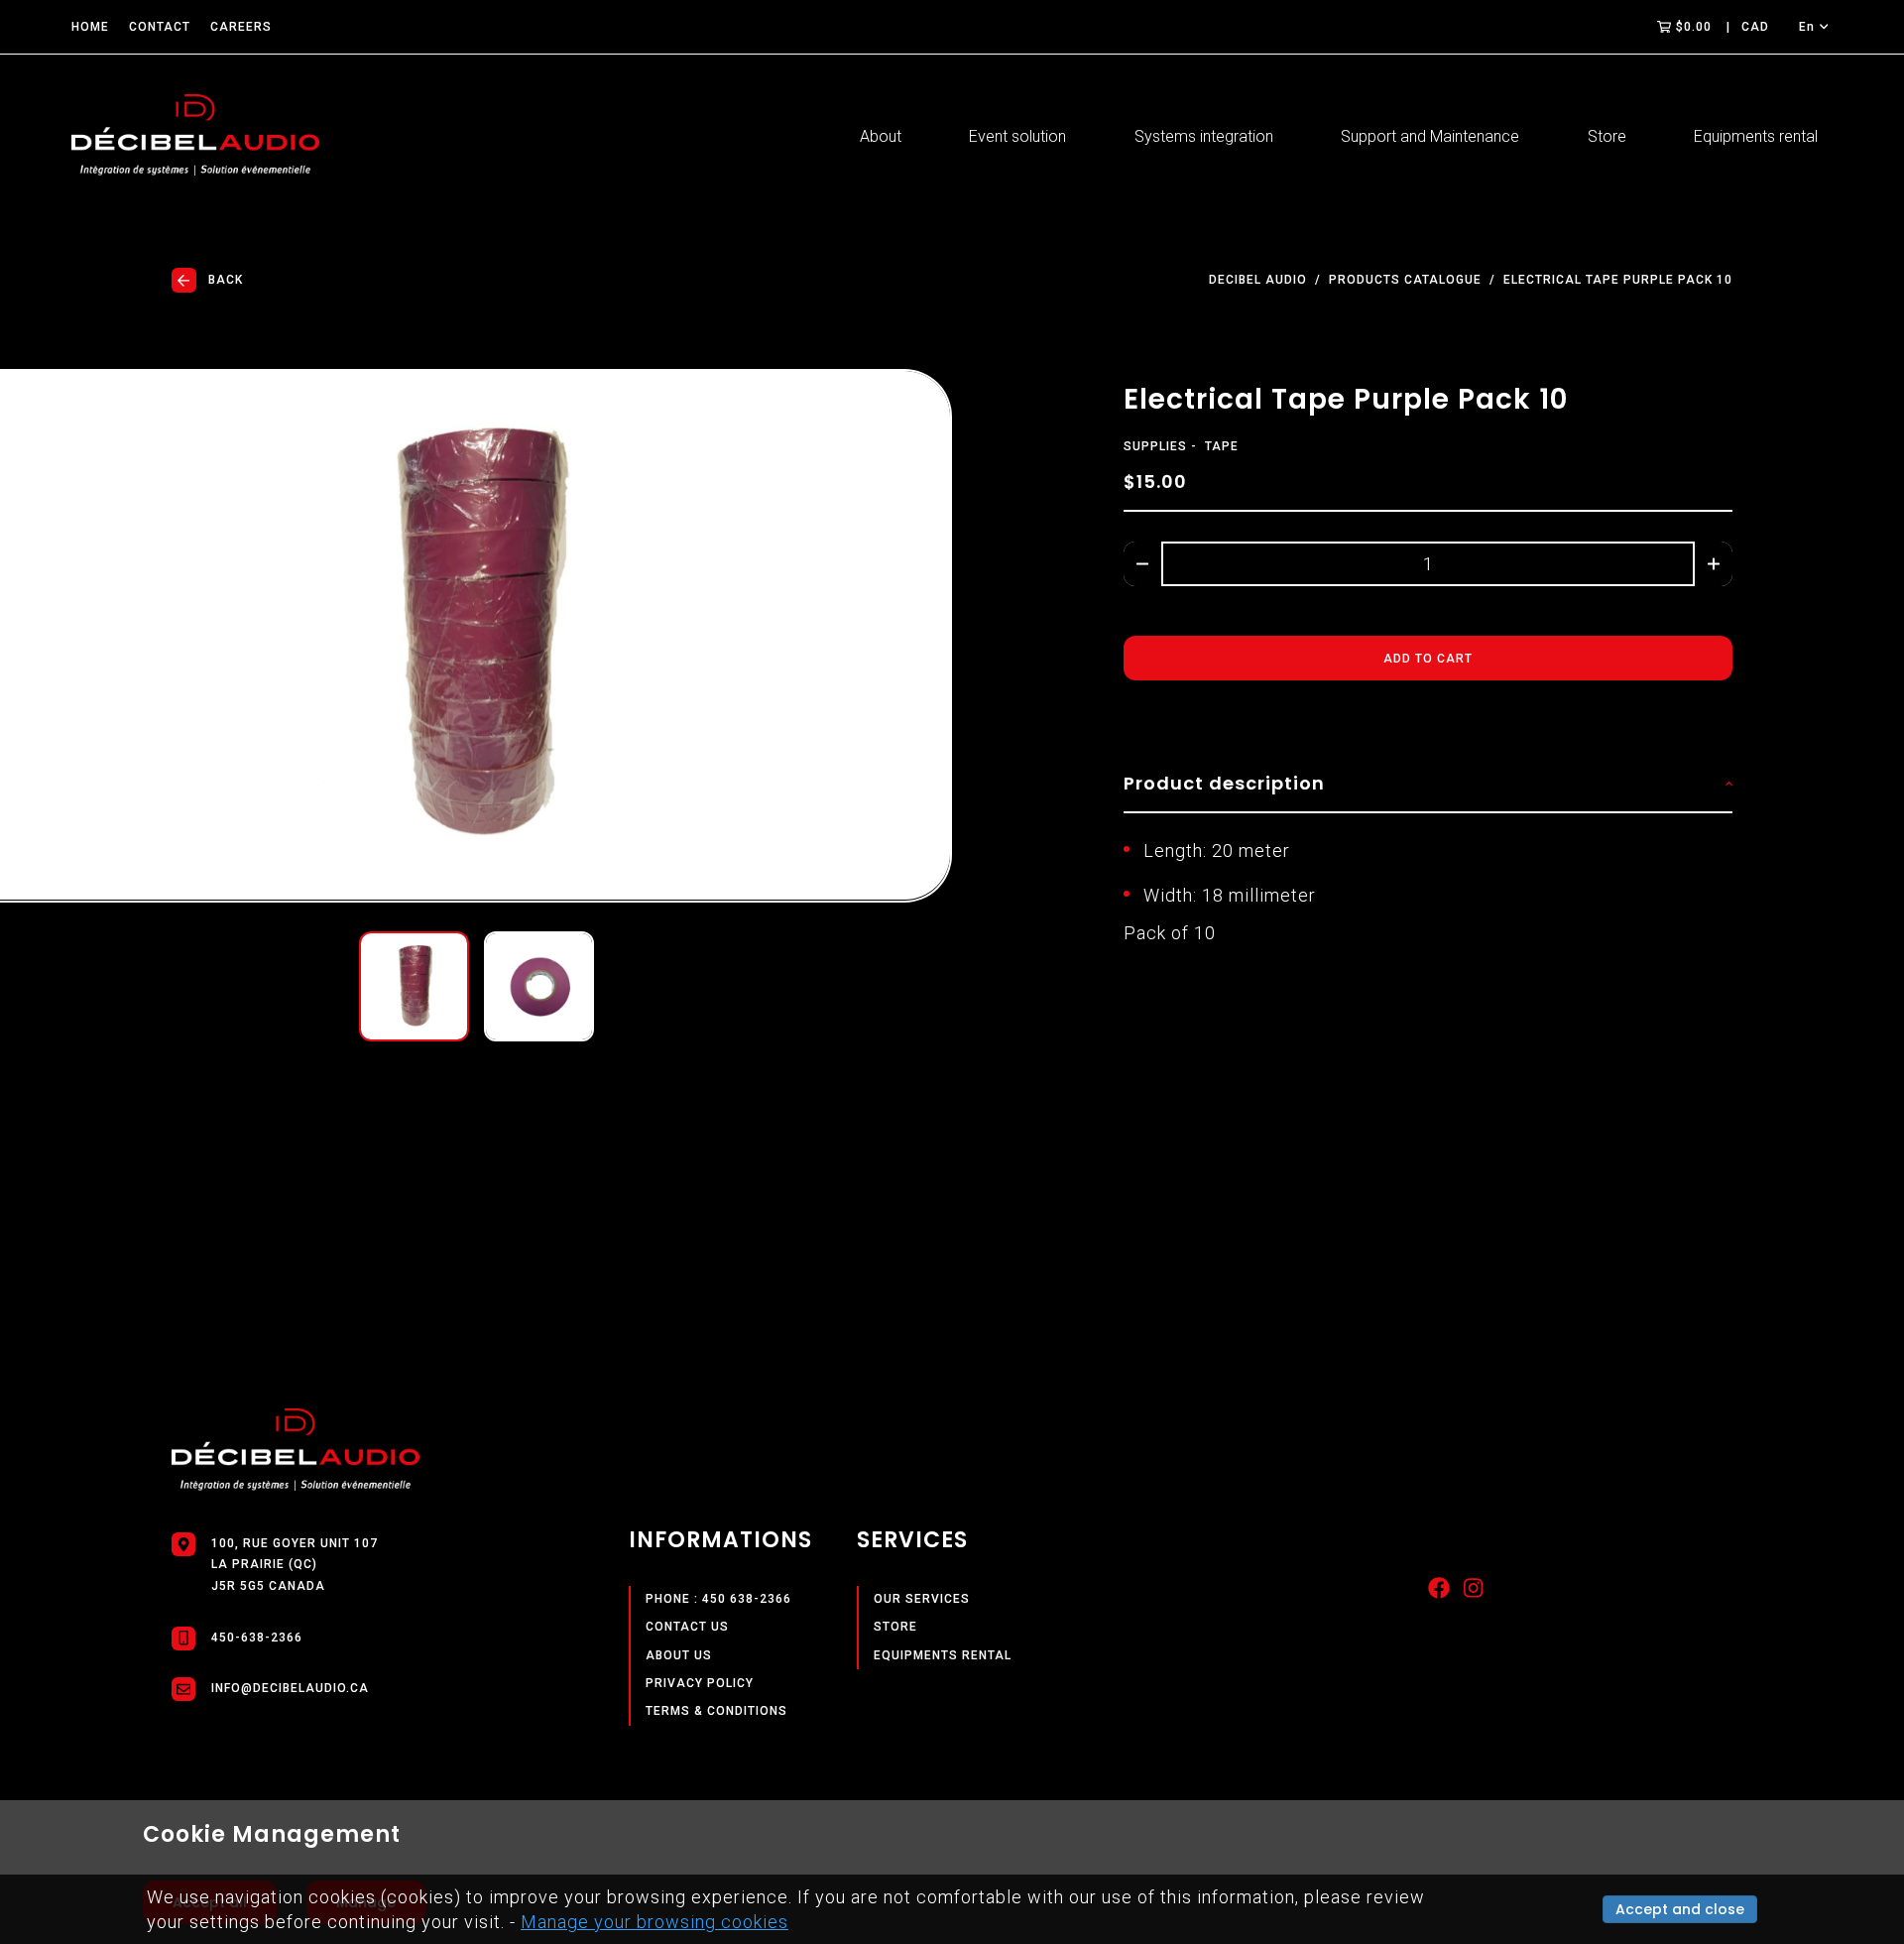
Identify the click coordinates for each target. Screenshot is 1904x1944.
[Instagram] (1473, 1593)
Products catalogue (1405, 280)
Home (90, 27)
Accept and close (1680, 1909)
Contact (160, 27)
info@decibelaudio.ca (290, 1688)
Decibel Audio (1258, 280)
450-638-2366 (257, 1638)
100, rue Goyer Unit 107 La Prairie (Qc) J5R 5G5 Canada (295, 1565)
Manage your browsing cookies (654, 1922)
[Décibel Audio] (195, 137)
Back (226, 280)
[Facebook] (1439, 1593)
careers (241, 27)
